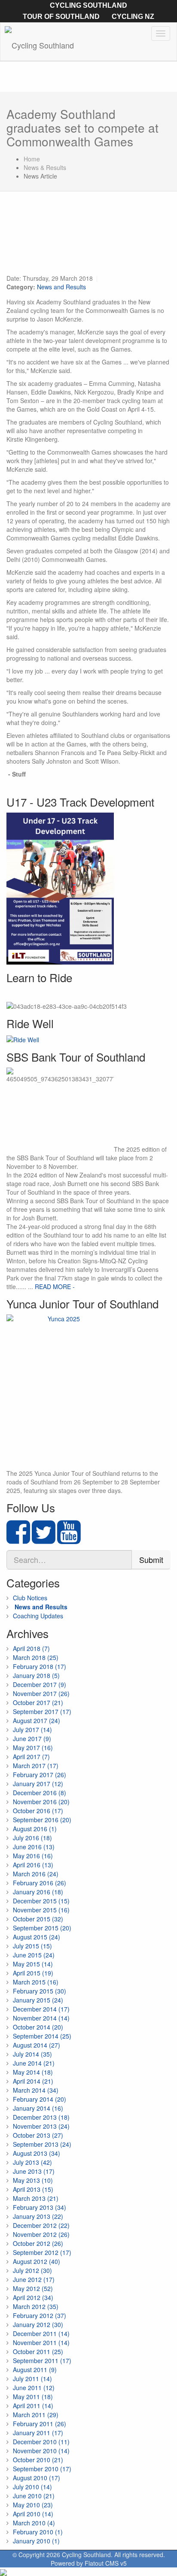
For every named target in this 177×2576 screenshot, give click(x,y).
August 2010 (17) (37, 2478)
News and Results (61, 287)
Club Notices (30, 1598)
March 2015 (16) (36, 1982)
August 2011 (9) (35, 2370)
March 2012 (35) (36, 2306)
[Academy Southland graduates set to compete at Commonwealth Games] (88, 237)
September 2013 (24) (42, 2144)
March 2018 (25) (36, 1657)
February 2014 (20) (40, 2099)
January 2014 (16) (38, 2108)
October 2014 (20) (38, 2027)
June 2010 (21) (34, 2496)
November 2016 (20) (41, 1802)
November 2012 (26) (41, 2234)
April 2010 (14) (33, 2514)
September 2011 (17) (42, 2361)
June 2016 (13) (34, 1847)
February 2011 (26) (40, 2424)
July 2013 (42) (32, 2162)
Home (32, 159)
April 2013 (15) (33, 2189)
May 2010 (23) (33, 2505)
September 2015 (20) (42, 1928)
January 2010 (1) (36, 2541)
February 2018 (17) (40, 1666)
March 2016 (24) (36, 1874)
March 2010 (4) (34, 2523)
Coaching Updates (38, 1616)
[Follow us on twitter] (44, 1539)
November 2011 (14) (41, 2342)
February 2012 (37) (40, 2315)
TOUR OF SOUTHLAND (61, 17)
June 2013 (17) (34, 2171)
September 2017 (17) (42, 1711)
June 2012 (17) (34, 2279)
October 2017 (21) (38, 1702)
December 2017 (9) (40, 1684)
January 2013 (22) (38, 2216)
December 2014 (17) (41, 2009)
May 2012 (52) (33, 2288)
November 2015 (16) (41, 1910)
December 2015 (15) (41, 1901)
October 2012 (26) (38, 2243)
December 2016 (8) (40, 1793)
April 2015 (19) (33, 1973)
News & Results (45, 167)
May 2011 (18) (33, 2397)
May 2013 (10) (33, 2180)
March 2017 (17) (36, 1766)
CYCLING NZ (133, 17)
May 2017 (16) (33, 1748)
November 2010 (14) (41, 2451)
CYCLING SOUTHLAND (88, 5)
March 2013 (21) (36, 2198)
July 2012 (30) (32, 2270)
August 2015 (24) (37, 1937)
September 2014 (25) (42, 2036)
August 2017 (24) (37, 1720)
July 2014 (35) (32, 2054)
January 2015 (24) (38, 2000)
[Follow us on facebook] (18, 1539)
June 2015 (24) (34, 1955)
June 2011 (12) (34, 2388)
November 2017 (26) (41, 1693)
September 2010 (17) (42, 2469)
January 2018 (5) (36, 1675)
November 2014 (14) (41, 2018)
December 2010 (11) (41, 2442)
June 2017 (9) (32, 1739)
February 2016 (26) (40, 1883)
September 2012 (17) (42, 2252)
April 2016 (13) (33, 1865)
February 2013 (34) (40, 2207)
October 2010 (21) (38, 2460)
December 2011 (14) (41, 2333)
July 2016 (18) (32, 1838)
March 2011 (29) (36, 2415)
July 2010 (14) (32, 2487)
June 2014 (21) (34, 2063)
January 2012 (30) (38, 2324)
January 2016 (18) (38, 1892)
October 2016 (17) (38, 1811)
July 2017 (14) (32, 1729)
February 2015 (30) (40, 1991)
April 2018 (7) (31, 1648)
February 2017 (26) (40, 1775)
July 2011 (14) (32, 2379)
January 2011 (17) (38, 2433)
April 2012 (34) (33, 2297)
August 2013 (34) (37, 2153)
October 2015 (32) (38, 1919)
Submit (151, 1560)
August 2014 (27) (37, 2045)
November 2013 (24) (41, 2126)
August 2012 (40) (37, 2261)
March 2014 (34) (36, 2090)
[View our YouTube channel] (69, 1539)
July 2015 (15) (32, 1946)
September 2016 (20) (42, 1820)
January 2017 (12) (38, 1784)
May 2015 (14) (33, 1964)
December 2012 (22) (41, 2225)
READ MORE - (55, 1286)
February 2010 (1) (38, 2532)
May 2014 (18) (33, 2072)
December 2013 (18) (41, 2117)
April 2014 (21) (33, 2081)
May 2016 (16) (33, 1856)
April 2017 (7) (31, 1757)
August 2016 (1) (35, 1829)
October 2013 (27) (38, 2135)
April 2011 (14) (33, 2406)
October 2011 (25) (38, 2351)
